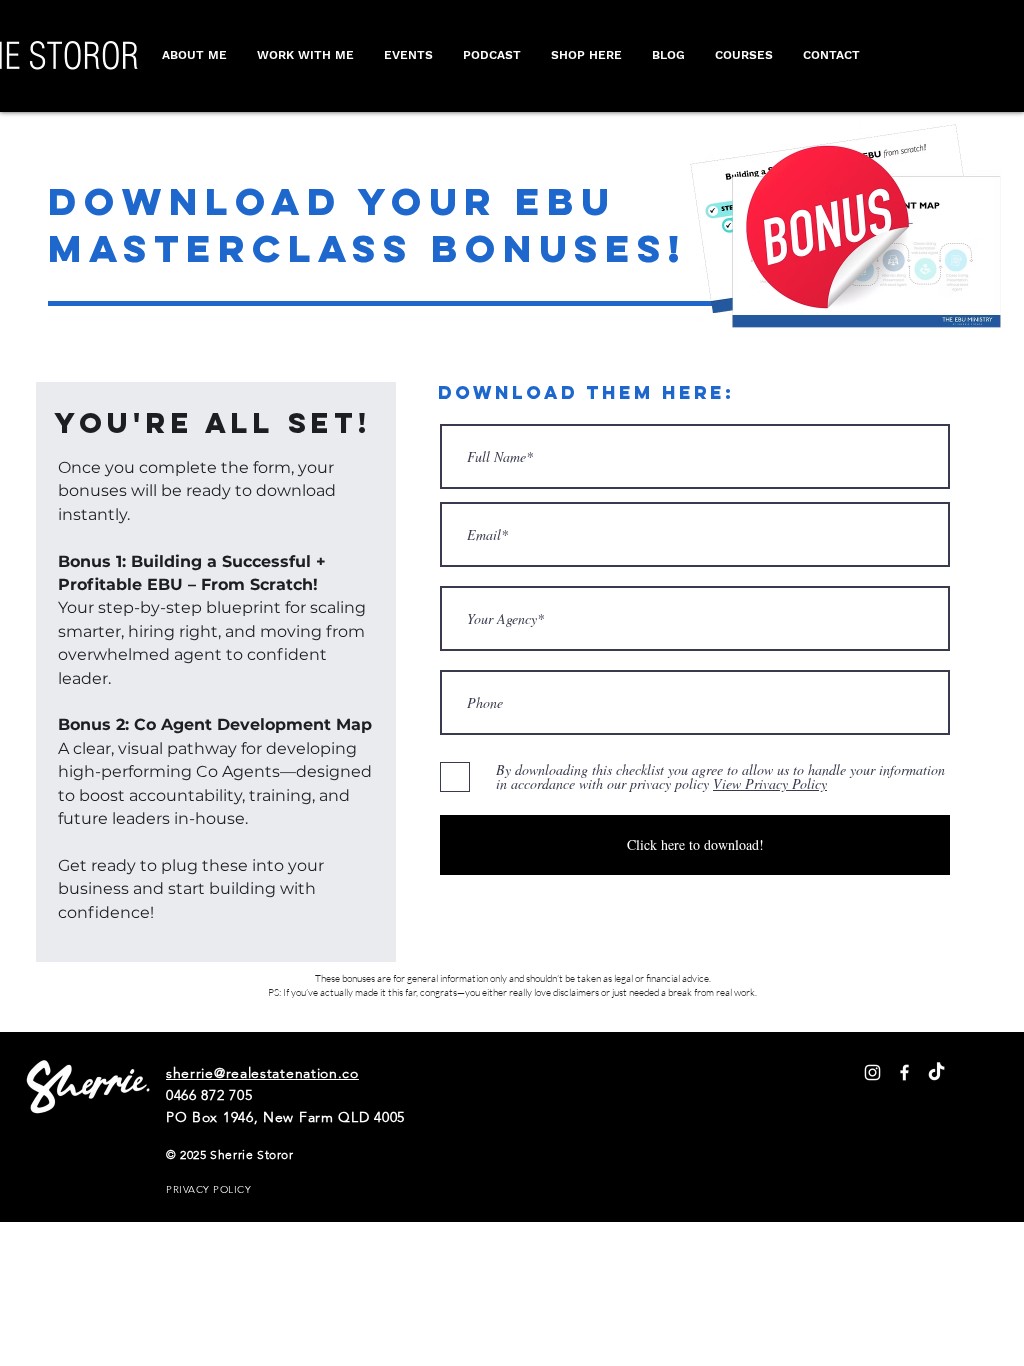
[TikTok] (936, 1072)
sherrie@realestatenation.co (262, 1073)
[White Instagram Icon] (872, 1072)
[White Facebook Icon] (904, 1072)
